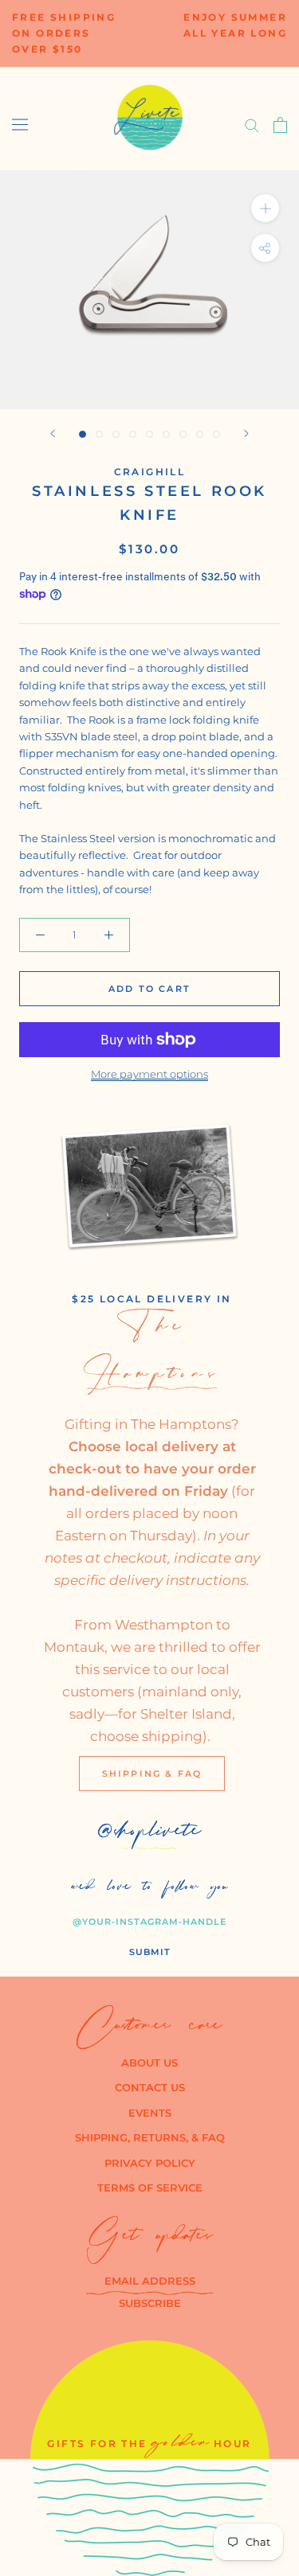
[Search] (252, 125)
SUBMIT (150, 1952)
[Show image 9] (216, 434)
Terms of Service (150, 2188)
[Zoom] (265, 208)
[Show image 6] (166, 434)
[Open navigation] (20, 125)
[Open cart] (280, 125)
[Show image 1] (83, 434)
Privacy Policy (150, 2163)
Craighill (150, 472)
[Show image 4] (133, 434)
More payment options (149, 1074)
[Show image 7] (183, 434)
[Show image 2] (99, 434)
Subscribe (150, 2303)
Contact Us (150, 2087)
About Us (149, 2063)
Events (150, 2113)
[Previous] (53, 433)
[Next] (246, 433)
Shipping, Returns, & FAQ (150, 2137)
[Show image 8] (200, 434)
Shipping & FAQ (152, 1774)
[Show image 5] (149, 434)
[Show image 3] (116, 434)
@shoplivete (149, 1834)
